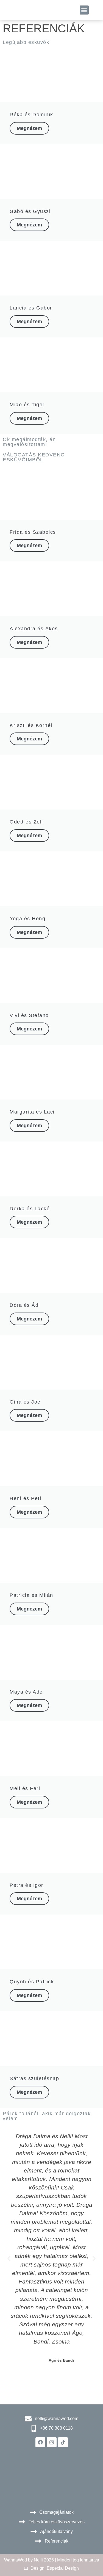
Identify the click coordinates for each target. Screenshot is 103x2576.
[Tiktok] (63, 2442)
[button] (84, 10)
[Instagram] (52, 2442)
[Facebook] (40, 2442)
